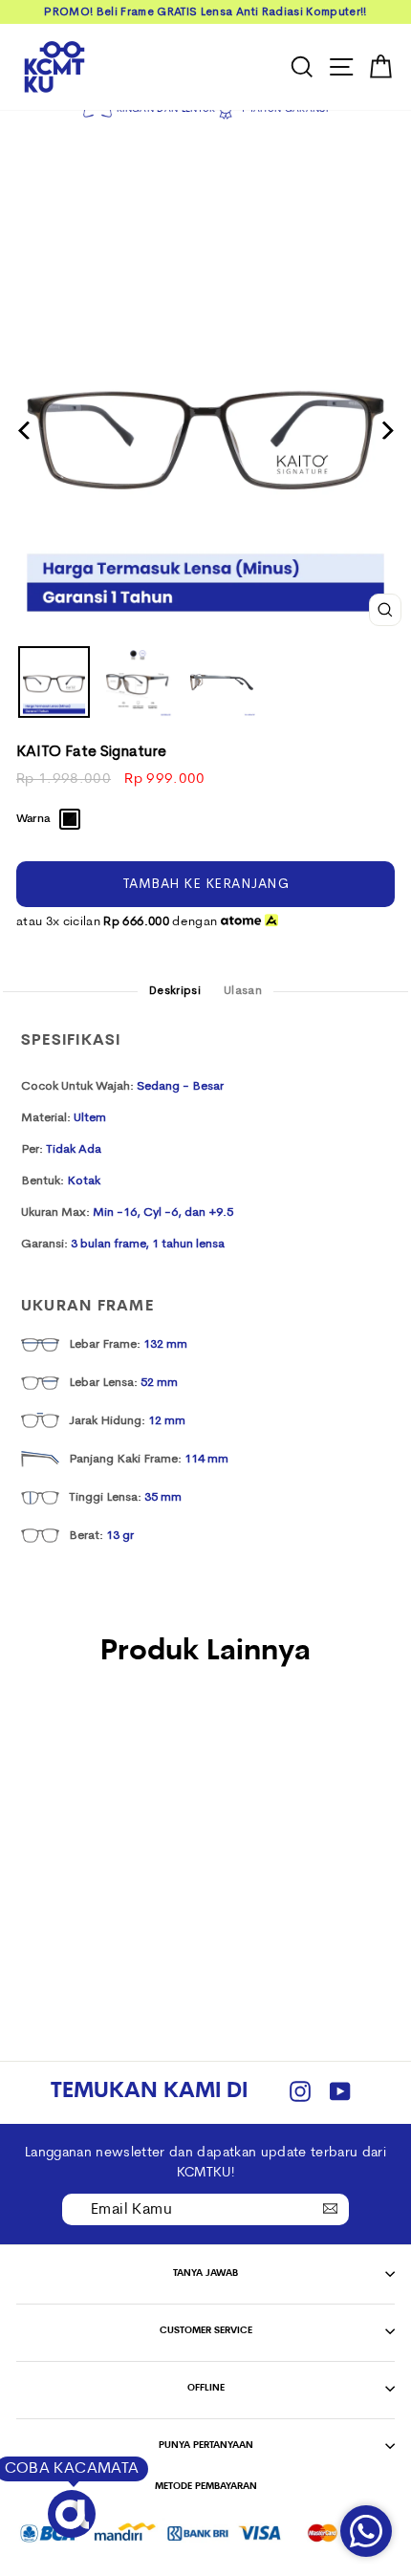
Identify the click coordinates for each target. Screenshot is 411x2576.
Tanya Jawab (205, 2273)
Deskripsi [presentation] (175, 991)
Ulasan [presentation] (243, 991)
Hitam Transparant (70, 819)
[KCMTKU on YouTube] (340, 2093)
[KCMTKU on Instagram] (300, 2093)
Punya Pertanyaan (206, 2446)
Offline (206, 2388)
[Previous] (25, 431)
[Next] (386, 431)
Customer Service (206, 2331)
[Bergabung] (330, 2208)
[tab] (175, 992)
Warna (33, 819)
